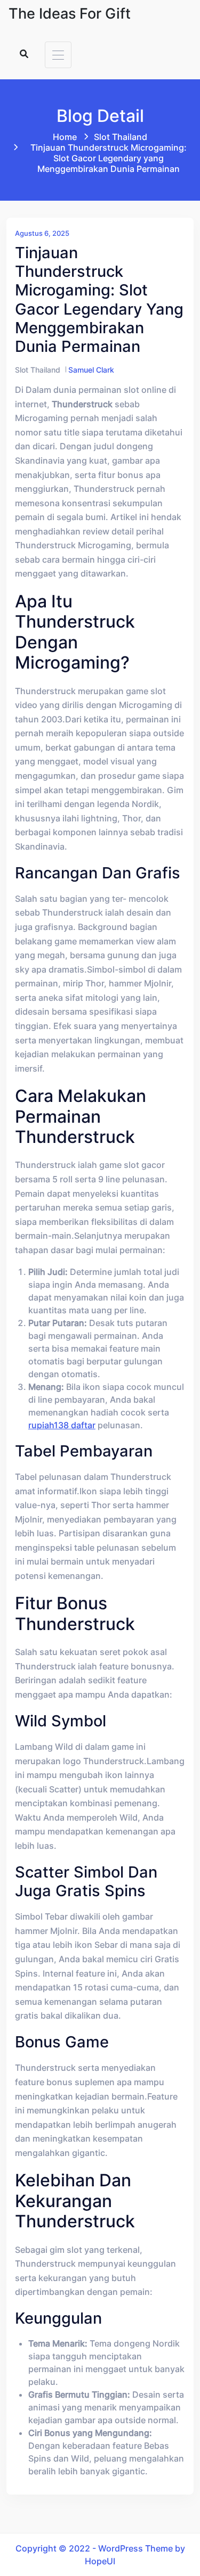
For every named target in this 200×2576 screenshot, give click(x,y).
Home (65, 137)
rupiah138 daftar (62, 1425)
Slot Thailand (121, 137)
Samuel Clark (91, 370)
